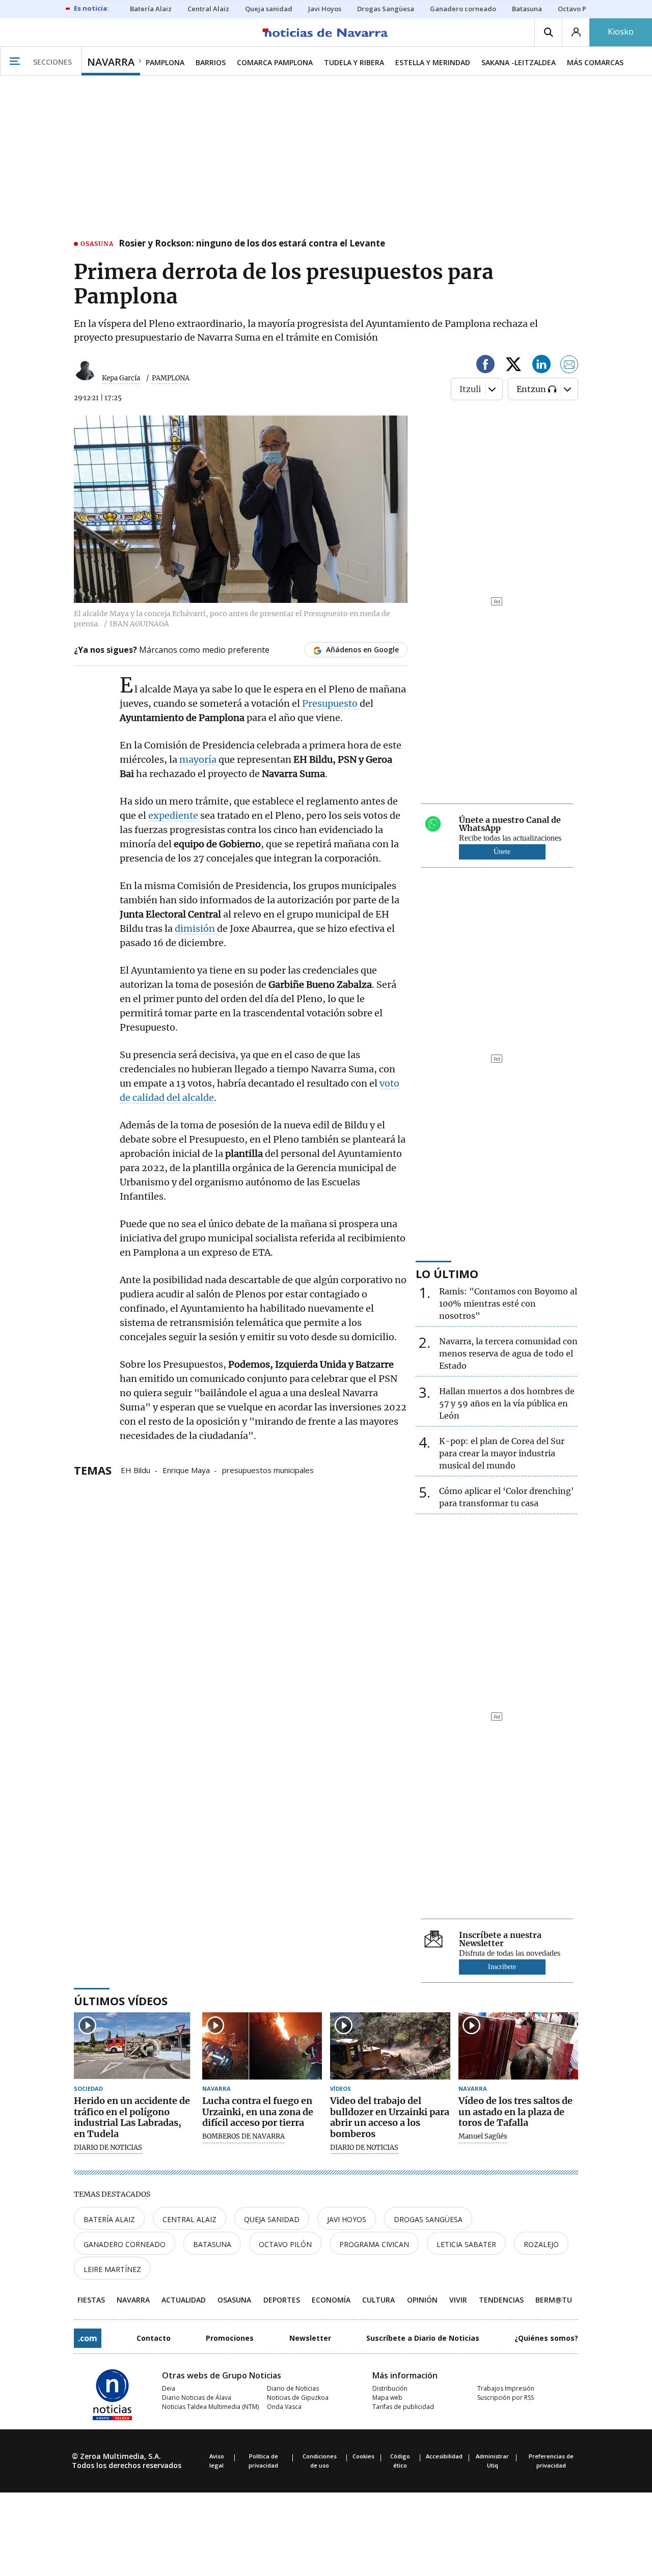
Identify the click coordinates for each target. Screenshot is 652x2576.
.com (88, 2338)
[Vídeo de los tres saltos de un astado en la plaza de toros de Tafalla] (519, 2046)
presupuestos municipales (268, 1470)
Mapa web (387, 2398)
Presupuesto (331, 703)
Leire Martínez (112, 2269)
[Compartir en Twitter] (513, 366)
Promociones (230, 2338)
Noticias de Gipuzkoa (298, 2398)
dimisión (196, 929)
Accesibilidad (444, 2456)
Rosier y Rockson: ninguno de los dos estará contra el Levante (252, 244)
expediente (174, 815)
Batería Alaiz (109, 2219)
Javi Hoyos (347, 2219)
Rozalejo (541, 2244)
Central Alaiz (189, 2219)
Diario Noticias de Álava (197, 2398)
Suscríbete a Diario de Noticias (423, 2338)
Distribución (390, 2388)
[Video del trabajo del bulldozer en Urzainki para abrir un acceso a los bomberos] (390, 2046)
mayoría (199, 759)
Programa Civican (374, 2244)
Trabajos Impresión (506, 2388)
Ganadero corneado (125, 2244)
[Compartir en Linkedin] (541, 366)
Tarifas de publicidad (403, 2407)
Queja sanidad (272, 2219)
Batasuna (212, 2244)
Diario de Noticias (293, 2388)
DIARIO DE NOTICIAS (108, 2148)
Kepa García (121, 378)
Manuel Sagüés (483, 2137)
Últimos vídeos (121, 2001)
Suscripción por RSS (506, 2398)
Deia (169, 2388)
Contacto (154, 2338)
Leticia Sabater (466, 2244)
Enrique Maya (186, 1470)
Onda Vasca (284, 2407)
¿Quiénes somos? (546, 2338)
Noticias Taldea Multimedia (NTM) (210, 2407)
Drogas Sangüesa (428, 2219)
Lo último (447, 1273)
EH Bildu (135, 1470)
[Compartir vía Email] (569, 366)
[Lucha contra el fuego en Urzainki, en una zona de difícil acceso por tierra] (262, 2046)
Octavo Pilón (285, 2244)
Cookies (363, 2456)
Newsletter (310, 2338)
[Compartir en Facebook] (485, 366)
